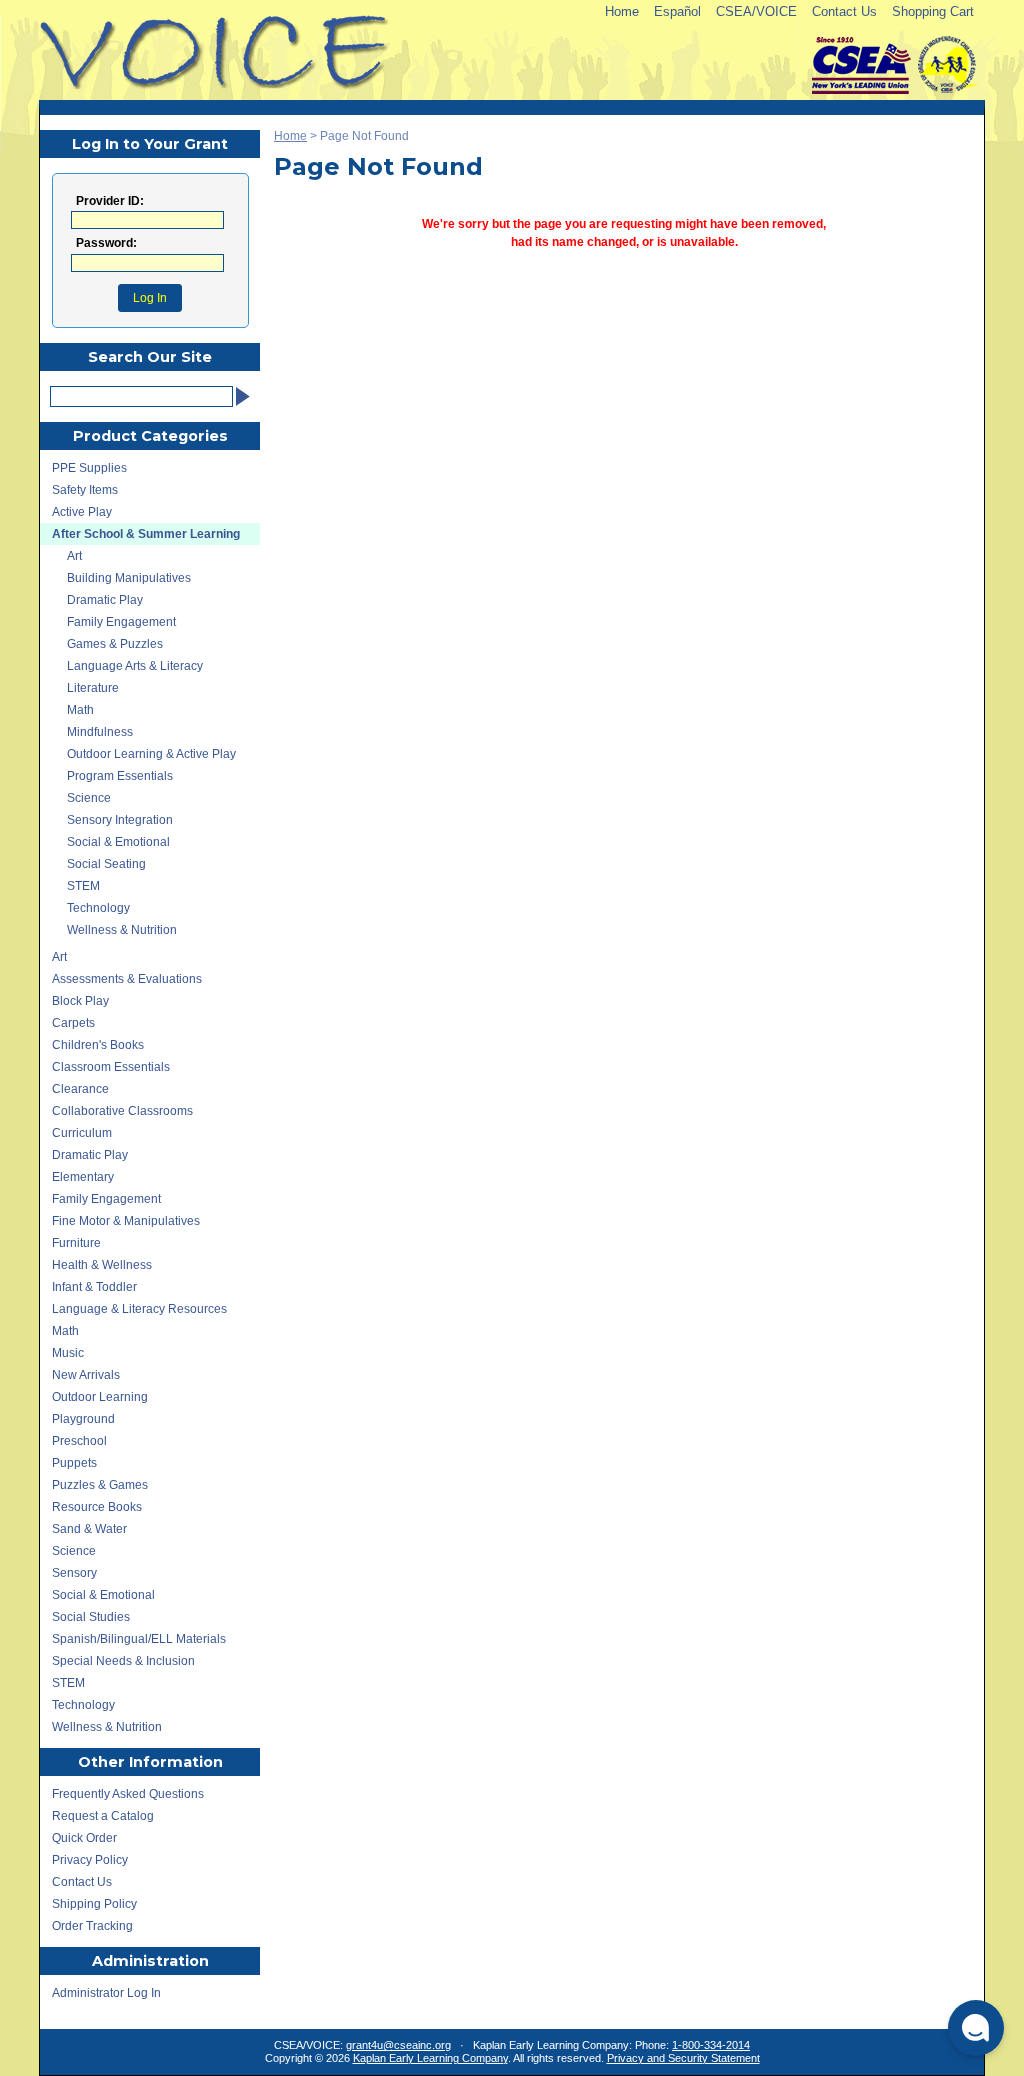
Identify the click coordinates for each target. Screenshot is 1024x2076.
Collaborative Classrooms (122, 1111)
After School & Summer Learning (146, 534)
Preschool (79, 1441)
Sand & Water (89, 1529)
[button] (976, 2028)
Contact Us (844, 11)
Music (68, 1353)
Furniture (76, 1243)
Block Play (80, 1001)
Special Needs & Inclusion (123, 1661)
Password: (106, 243)
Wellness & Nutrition (122, 930)
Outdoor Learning (100, 1397)
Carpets (73, 1023)
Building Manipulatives (129, 578)
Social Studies (91, 1617)
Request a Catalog (103, 1816)
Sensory (74, 1573)
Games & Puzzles (115, 644)
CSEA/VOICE (756, 11)
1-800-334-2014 (711, 2045)
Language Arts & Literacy (135, 666)
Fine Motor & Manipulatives (126, 1221)
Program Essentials (120, 776)
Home (622, 11)
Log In (150, 298)
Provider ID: (110, 201)
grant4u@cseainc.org (398, 2045)
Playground (83, 1419)
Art (74, 556)
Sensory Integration (120, 820)
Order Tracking (92, 1926)
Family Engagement (121, 622)
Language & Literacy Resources (139, 1309)
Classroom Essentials (111, 1067)
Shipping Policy (94, 1904)
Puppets (74, 1463)
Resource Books (97, 1507)
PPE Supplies (89, 468)
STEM (83, 886)
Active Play (82, 512)
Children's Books (98, 1045)
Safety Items (85, 490)
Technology (98, 908)
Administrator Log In (106, 1993)
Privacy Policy (90, 1860)
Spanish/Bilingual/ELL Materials (139, 1639)
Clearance (80, 1089)
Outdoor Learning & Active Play (151, 754)
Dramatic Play (105, 600)
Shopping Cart (933, 11)
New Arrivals (86, 1375)
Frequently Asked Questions (128, 1794)
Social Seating (106, 864)
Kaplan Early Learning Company (430, 2058)
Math (80, 710)
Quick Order (84, 1838)
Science (89, 798)
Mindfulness (100, 732)
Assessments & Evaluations (127, 979)
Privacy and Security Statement (683, 2058)
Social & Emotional (118, 842)
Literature (93, 688)
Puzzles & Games (100, 1485)
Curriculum (82, 1133)
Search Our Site (150, 357)
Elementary (83, 1177)
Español (677, 11)
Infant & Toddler (94, 1287)
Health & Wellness (102, 1265)
